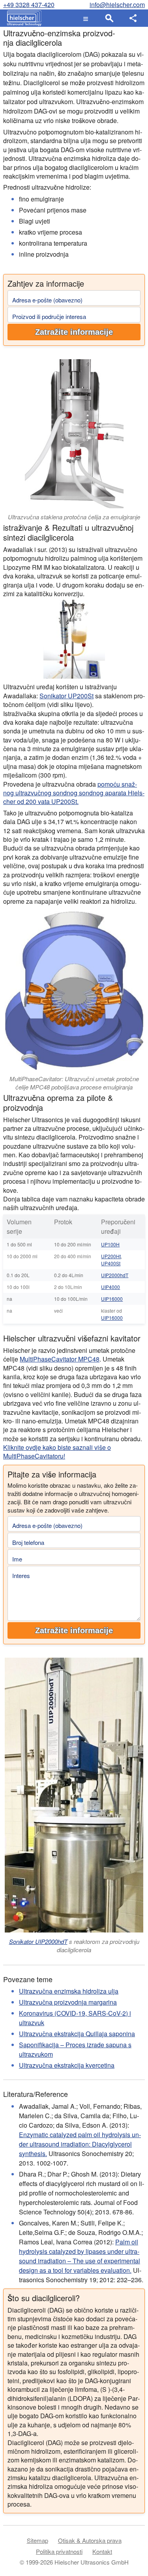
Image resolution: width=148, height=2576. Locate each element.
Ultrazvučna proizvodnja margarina (68, 2002)
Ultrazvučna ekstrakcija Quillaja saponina (77, 2034)
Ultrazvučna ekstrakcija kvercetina (67, 2065)
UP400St (111, 1263)
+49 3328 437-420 (29, 5)
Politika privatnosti (59, 2551)
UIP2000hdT (115, 1275)
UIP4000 (111, 1287)
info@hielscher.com (117, 5)
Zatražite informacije (74, 332)
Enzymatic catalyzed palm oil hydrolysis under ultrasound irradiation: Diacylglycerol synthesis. (80, 2144)
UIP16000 (112, 1299)
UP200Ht (111, 1256)
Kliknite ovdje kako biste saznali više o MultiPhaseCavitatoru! (57, 1452)
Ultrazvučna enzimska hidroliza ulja (69, 1991)
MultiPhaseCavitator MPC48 (60, 1359)
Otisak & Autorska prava (90, 2540)
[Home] (22, 18)
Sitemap (37, 2540)
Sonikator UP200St (67, 696)
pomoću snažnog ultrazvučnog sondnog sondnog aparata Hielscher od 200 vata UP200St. (74, 793)
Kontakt (102, 2551)
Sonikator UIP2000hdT (38, 1941)
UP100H (110, 1244)
